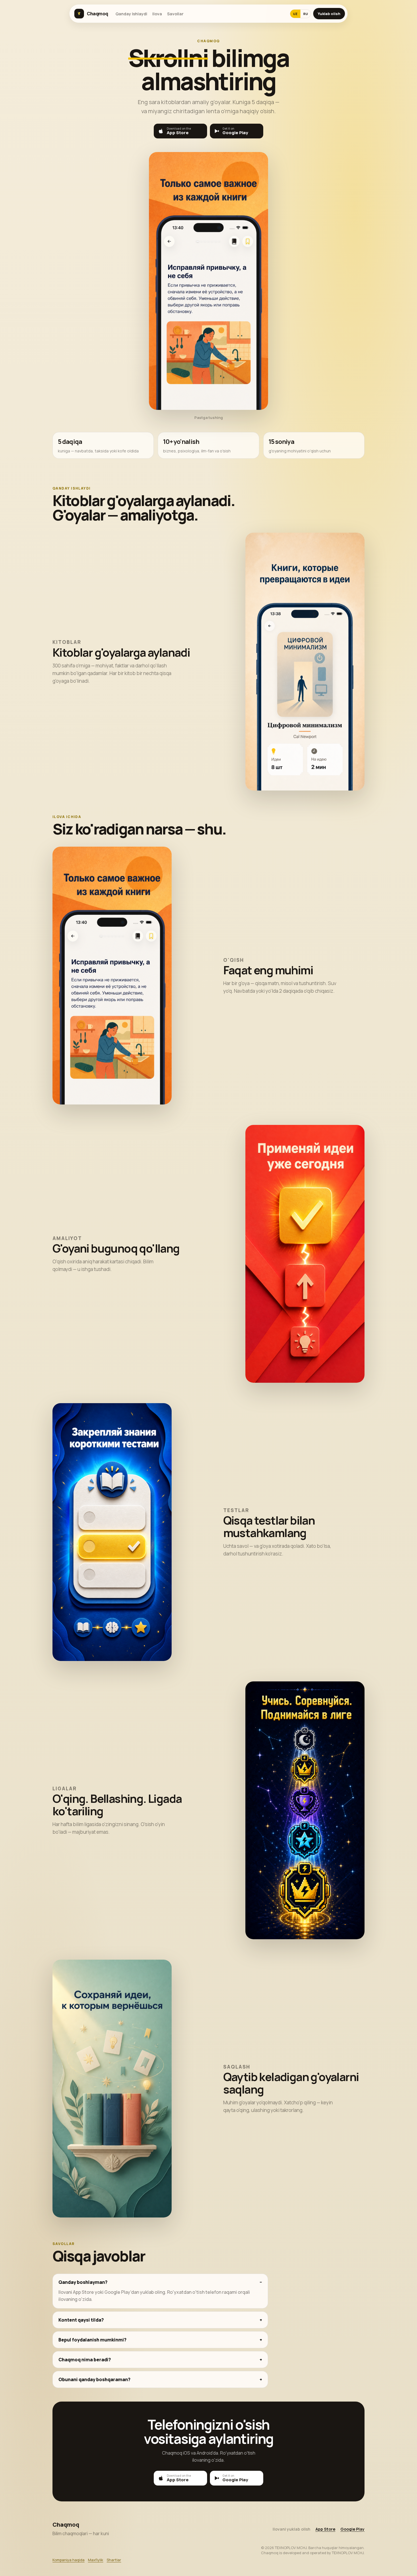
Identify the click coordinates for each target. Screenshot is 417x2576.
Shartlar (114, 2560)
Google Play (352, 2529)
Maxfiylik (96, 2560)
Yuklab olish (329, 14)
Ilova (157, 14)
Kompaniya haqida (69, 2560)
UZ (295, 14)
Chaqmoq (97, 14)
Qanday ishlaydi (131, 14)
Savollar (175, 14)
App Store (325, 2529)
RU (306, 14)
